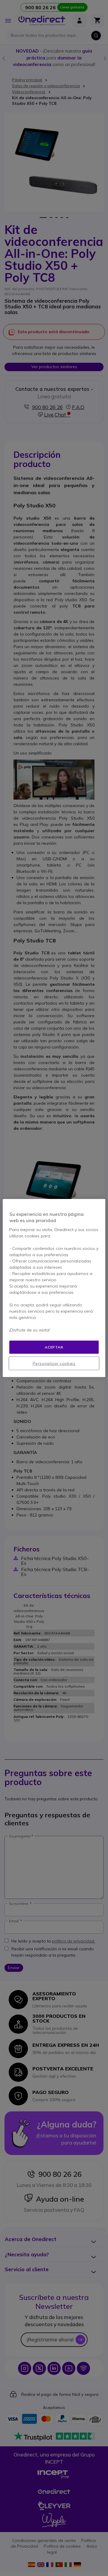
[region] (54, 1288)
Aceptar (54, 1347)
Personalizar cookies (54, 1363)
